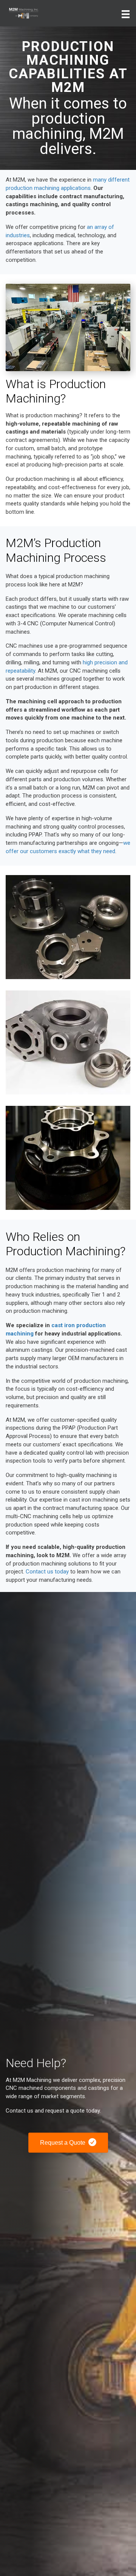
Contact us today (47, 1572)
